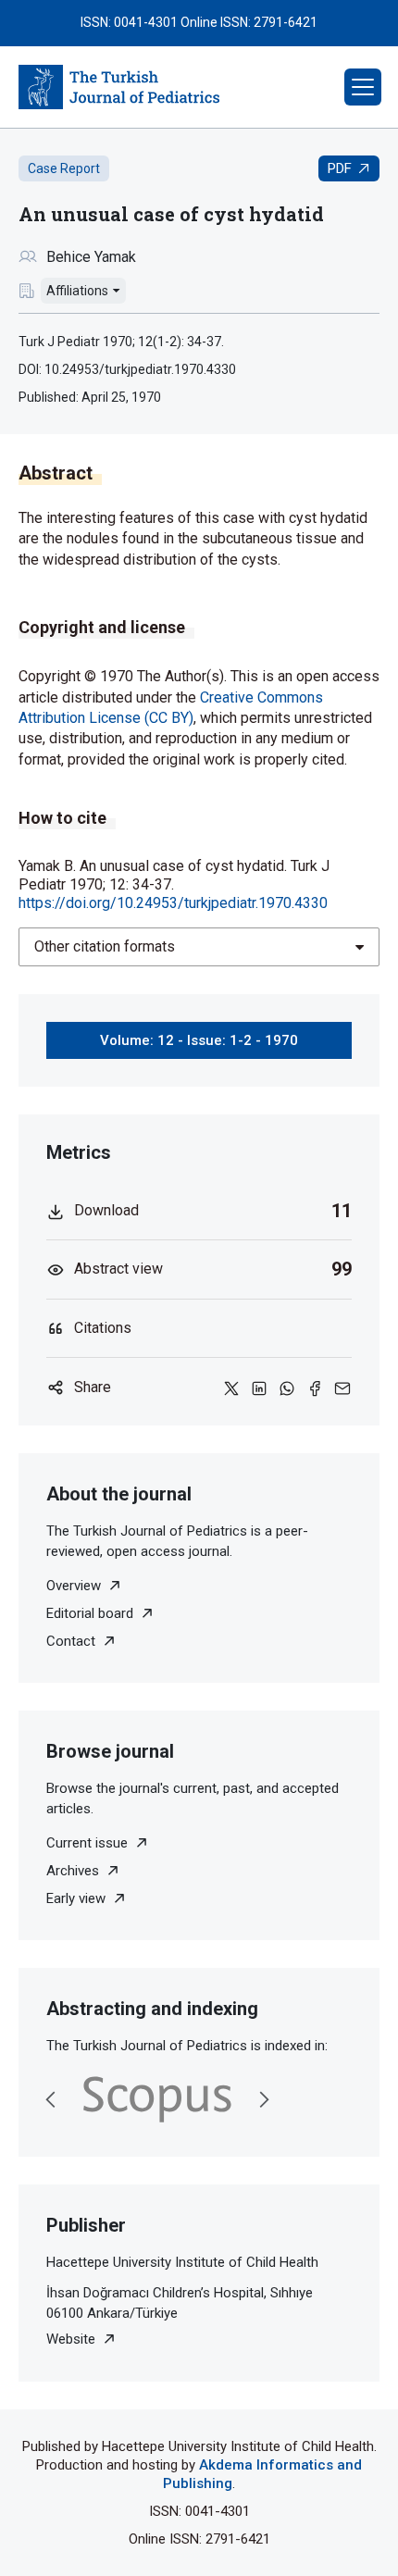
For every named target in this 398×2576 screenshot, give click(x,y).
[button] (363, 87)
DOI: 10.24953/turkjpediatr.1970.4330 (127, 369)
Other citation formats (105, 946)
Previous (51, 2099)
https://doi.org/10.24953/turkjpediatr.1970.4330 (173, 903)
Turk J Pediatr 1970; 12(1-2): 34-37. (121, 342)
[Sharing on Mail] (342, 1387)
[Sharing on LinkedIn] (259, 1387)
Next (264, 2099)
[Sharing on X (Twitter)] (231, 1387)
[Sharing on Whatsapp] (287, 1387)
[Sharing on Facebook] (315, 1387)
